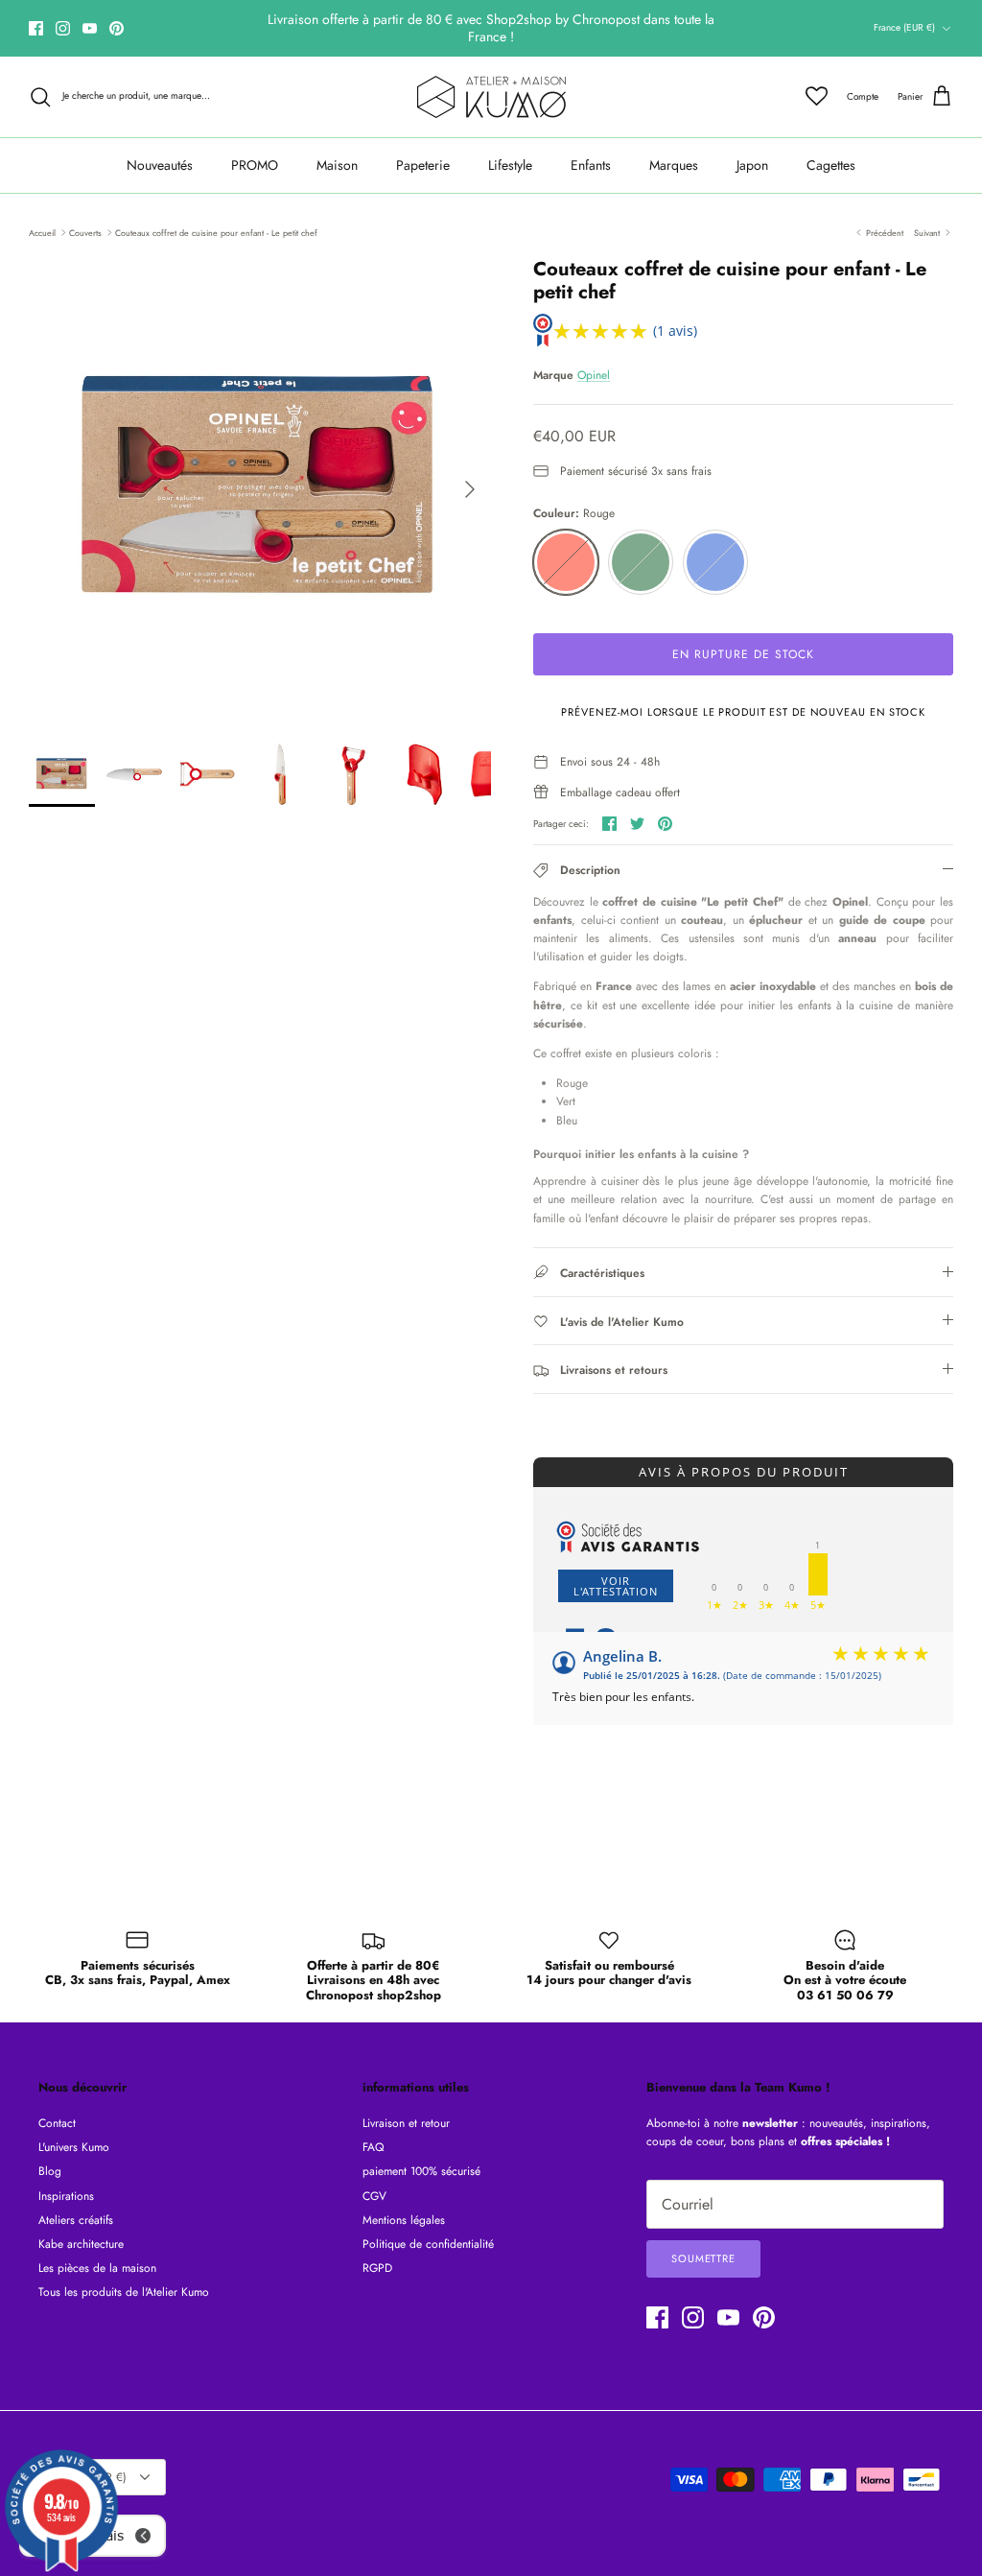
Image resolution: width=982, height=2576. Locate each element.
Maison (337, 165)
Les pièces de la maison (97, 2268)
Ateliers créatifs (76, 2220)
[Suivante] (470, 489)
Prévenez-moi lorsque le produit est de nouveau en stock (743, 712)
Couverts (85, 232)
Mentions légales (404, 2220)
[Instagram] (63, 28)
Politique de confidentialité (428, 2244)
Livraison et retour (406, 2123)
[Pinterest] (117, 28)
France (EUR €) (904, 27)
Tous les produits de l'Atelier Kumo (124, 2292)
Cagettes (831, 165)
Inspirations (66, 2196)
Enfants (591, 165)
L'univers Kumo (74, 2147)
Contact (57, 2123)
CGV (374, 2196)
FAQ (373, 2147)
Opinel (594, 375)
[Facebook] (36, 28)
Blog (50, 2171)
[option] (260, 489)
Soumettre (703, 2258)
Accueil (42, 232)
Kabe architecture (81, 2244)
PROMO (255, 165)
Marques (674, 165)
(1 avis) (675, 331)
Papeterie (423, 165)
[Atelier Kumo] (491, 97)
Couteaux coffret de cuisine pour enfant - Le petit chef (216, 232)
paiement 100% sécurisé (421, 2171)
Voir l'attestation (616, 1586)
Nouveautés (160, 165)
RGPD (377, 2268)
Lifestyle (510, 165)
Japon (752, 165)
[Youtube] (90, 28)
